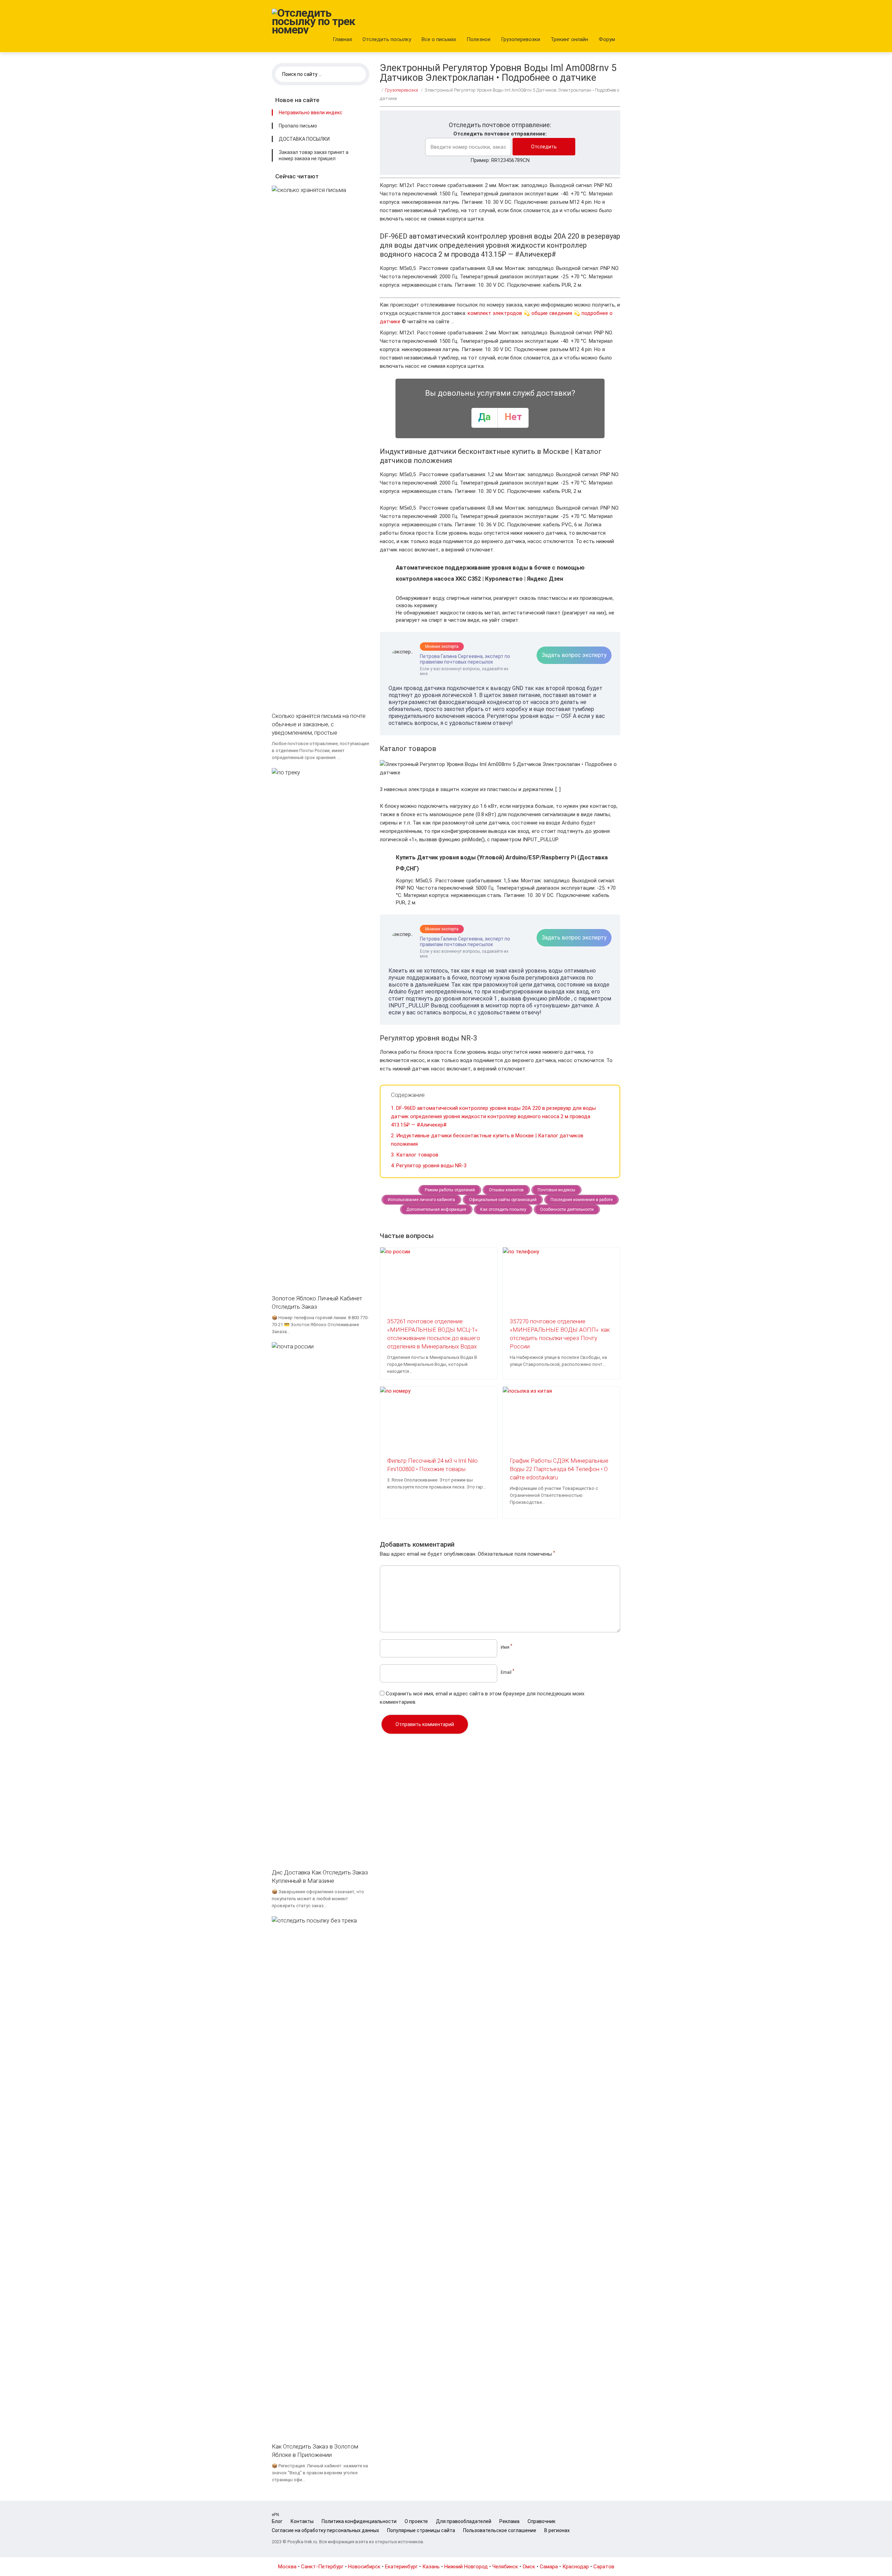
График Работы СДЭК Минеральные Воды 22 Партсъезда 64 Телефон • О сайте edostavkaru (559, 1469)
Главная (342, 39)
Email (507, 1672)
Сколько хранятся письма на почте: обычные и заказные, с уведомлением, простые (319, 724)
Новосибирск (364, 2567)
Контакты (302, 2521)
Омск (529, 2567)
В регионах (557, 2530)
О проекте (416, 2521)
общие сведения (552, 313)
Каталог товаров (415, 1155)
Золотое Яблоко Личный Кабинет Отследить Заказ (317, 1302)
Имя (506, 1647)
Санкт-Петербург (322, 2567)
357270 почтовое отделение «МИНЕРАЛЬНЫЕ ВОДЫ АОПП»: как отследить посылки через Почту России (560, 1334)
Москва (287, 2567)
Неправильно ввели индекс (311, 113)
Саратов (604, 2567)
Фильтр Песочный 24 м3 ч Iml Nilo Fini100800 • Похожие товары (432, 1465)
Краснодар (576, 2567)
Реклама (509, 2521)
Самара (549, 2567)
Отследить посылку (387, 39)
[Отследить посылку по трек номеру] (314, 21)
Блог (277, 2521)
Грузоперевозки (521, 39)
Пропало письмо (298, 126)
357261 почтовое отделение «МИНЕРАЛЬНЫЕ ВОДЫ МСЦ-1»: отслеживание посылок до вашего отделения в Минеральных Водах (434, 1334)
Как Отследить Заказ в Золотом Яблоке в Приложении (315, 2451)
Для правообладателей (464, 2521)
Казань (431, 2567)
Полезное (479, 39)
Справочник (541, 2521)
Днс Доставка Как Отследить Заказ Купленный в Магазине (320, 1877)
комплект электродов (495, 313)
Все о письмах (439, 39)
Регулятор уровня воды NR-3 (429, 1166)
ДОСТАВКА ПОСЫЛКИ (304, 139)
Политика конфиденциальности (359, 2521)
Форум (607, 39)
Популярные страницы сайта (421, 2530)
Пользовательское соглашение (500, 2530)
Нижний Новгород (466, 2567)
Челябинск (505, 2567)
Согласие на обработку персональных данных (325, 2530)
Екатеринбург (401, 2567)
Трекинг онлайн (569, 39)
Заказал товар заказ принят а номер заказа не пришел (314, 155)
